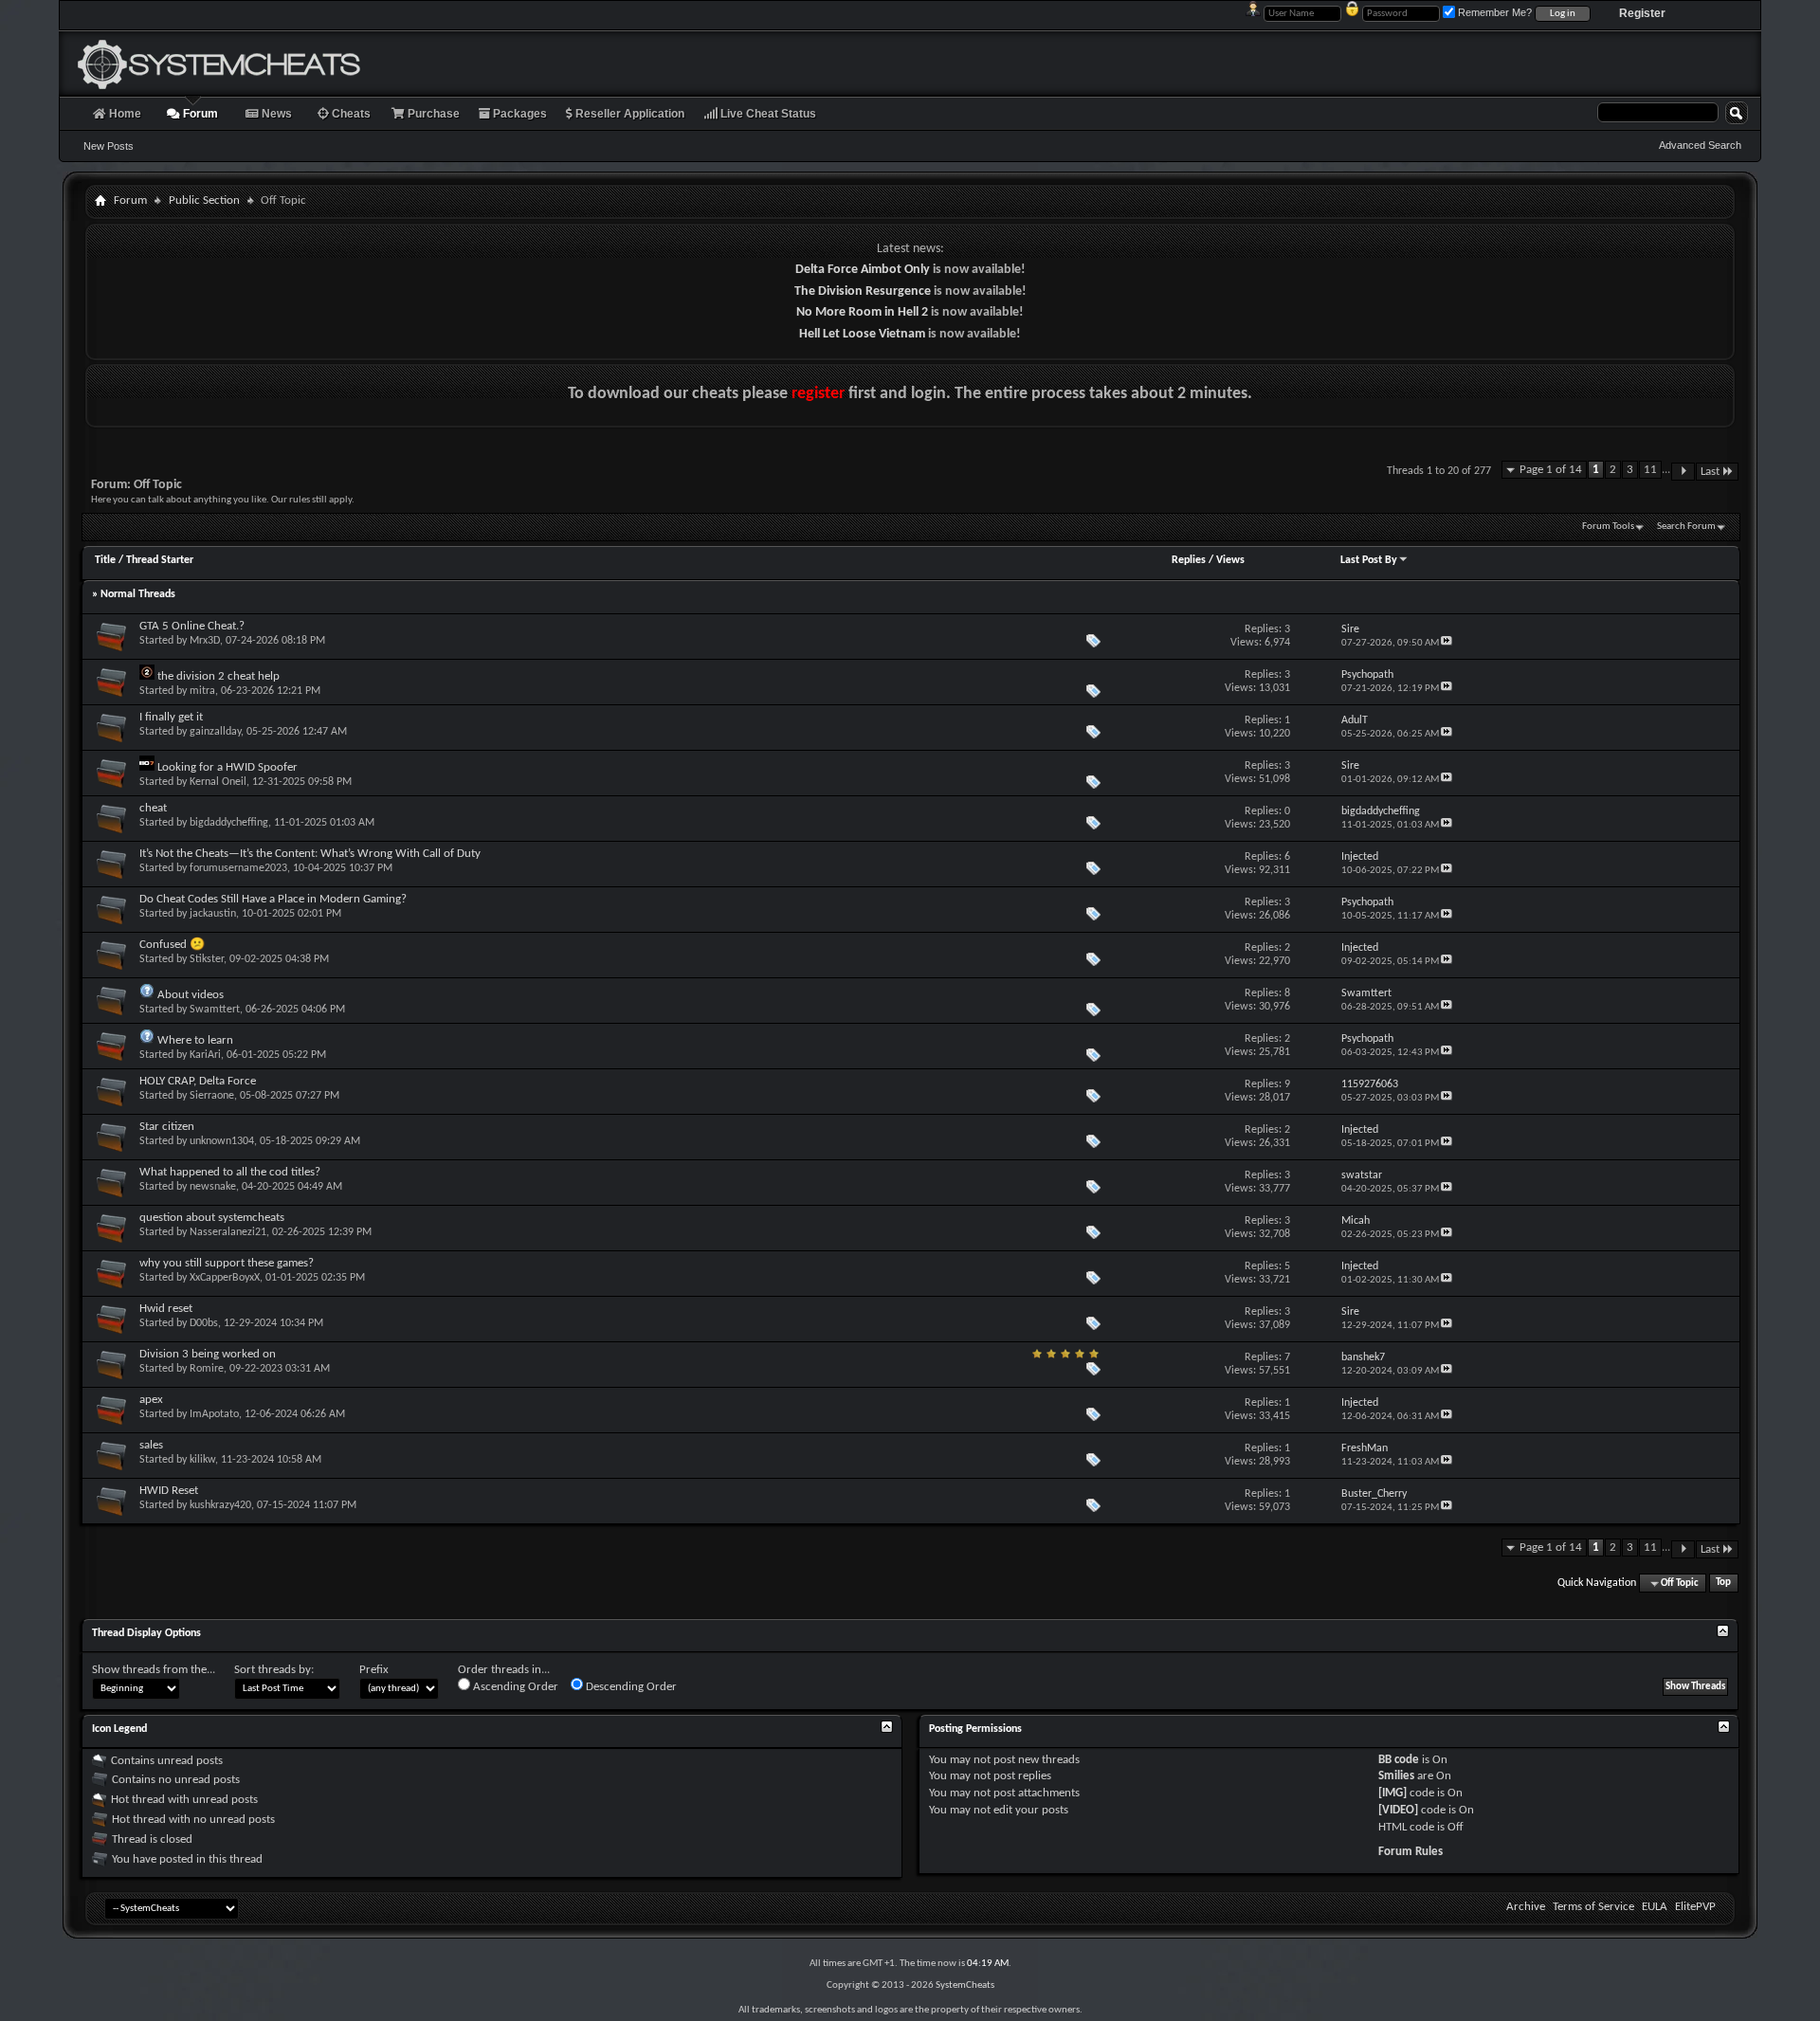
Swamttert (215, 1010)
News (275, 114)
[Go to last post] (1447, 643)
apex (151, 1400)
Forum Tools (1608, 527)
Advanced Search (1700, 145)
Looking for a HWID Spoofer (227, 767)
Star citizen (167, 1127)
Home (124, 114)
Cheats (350, 114)
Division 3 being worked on (208, 1354)
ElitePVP (1695, 1907)
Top (1723, 1584)
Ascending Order (514, 1687)
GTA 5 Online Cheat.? (192, 626)
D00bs (204, 1323)
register (818, 394)
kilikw (202, 1460)
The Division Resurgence (863, 291)
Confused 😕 (172, 945)
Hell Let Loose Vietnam (862, 334)
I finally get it (171, 717)
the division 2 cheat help (218, 676)
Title (105, 560)
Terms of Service (1593, 1907)
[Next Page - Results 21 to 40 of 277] (1683, 472)
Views (1230, 560)
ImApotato (214, 1414)
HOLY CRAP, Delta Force (198, 1081)
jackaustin (213, 914)
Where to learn (195, 1040)
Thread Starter (160, 560)
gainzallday (215, 732)
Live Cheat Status (767, 114)
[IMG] (1392, 1793)
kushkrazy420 (220, 1505)
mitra (202, 691)
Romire (207, 1369)
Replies (1189, 560)
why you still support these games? (227, 1263)
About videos (191, 995)
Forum (199, 114)
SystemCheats (965, 1985)
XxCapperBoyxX (225, 1278)
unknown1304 (222, 1141)
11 (1650, 470)
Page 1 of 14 (1551, 470)
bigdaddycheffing (229, 823)
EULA (1655, 1907)
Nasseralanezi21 (228, 1232)
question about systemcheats (212, 1218)
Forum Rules (1410, 1852)
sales (151, 1445)
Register (1642, 13)
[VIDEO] (1398, 1810)
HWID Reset (169, 1491)
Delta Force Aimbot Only (863, 270)
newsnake (213, 1187)
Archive (1526, 1907)
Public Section (204, 200)
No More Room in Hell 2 (862, 312)
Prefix (374, 1670)
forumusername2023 (238, 868)
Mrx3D (205, 641)
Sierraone (212, 1096)
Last (1710, 472)
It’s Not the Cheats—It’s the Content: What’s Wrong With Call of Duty (310, 854)
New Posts (109, 146)
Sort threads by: (274, 1670)
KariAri (205, 1055)
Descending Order (630, 1687)
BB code (1399, 1760)
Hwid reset (166, 1309)
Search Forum (1686, 527)
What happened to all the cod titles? (230, 1172)
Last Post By (1369, 560)
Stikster (207, 959)
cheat (153, 808)
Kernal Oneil (218, 782)
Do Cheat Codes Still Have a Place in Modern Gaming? (273, 899)
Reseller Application (628, 114)
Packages (519, 114)
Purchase (432, 114)
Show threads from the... (154, 1670)
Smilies (1396, 1776)
